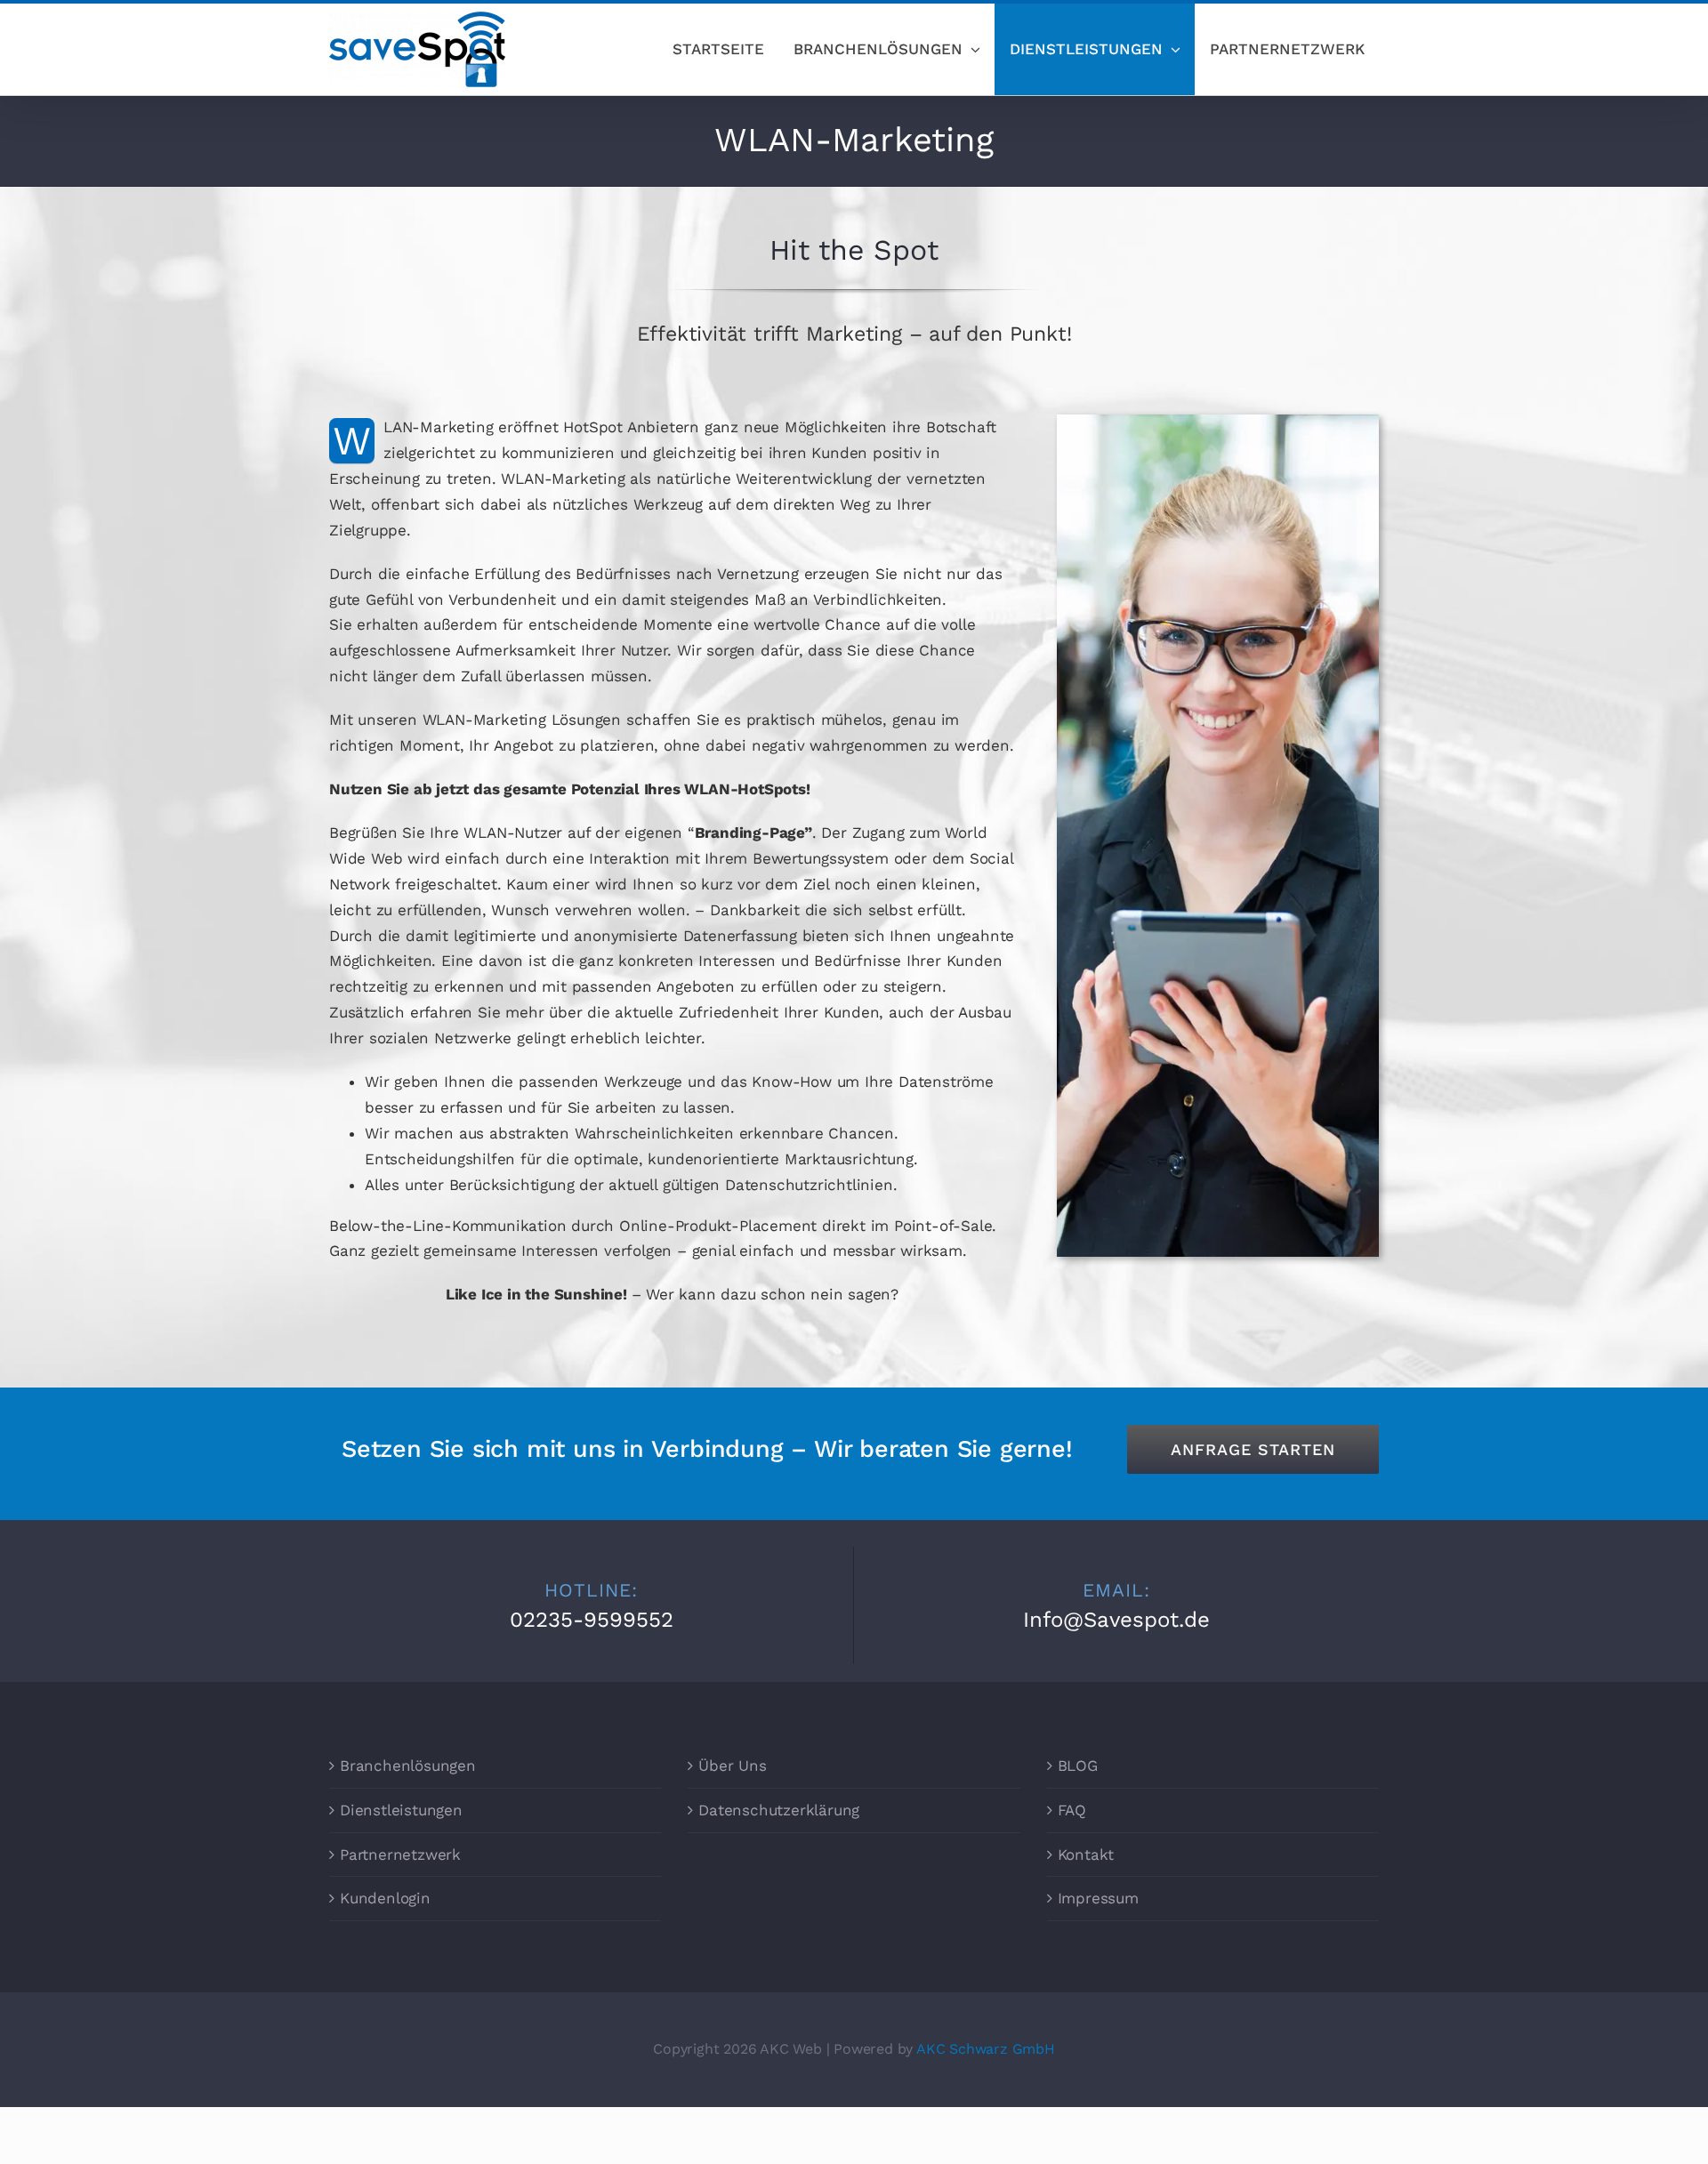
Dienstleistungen (401, 1810)
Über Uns (732, 1766)
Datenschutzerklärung (779, 1810)
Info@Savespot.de (1116, 1620)
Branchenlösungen (408, 1766)
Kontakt (1086, 1854)
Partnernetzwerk (400, 1854)
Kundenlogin (385, 1898)
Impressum (1098, 1898)
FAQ (1072, 1810)
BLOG (1078, 1766)
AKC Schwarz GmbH (986, 2049)
